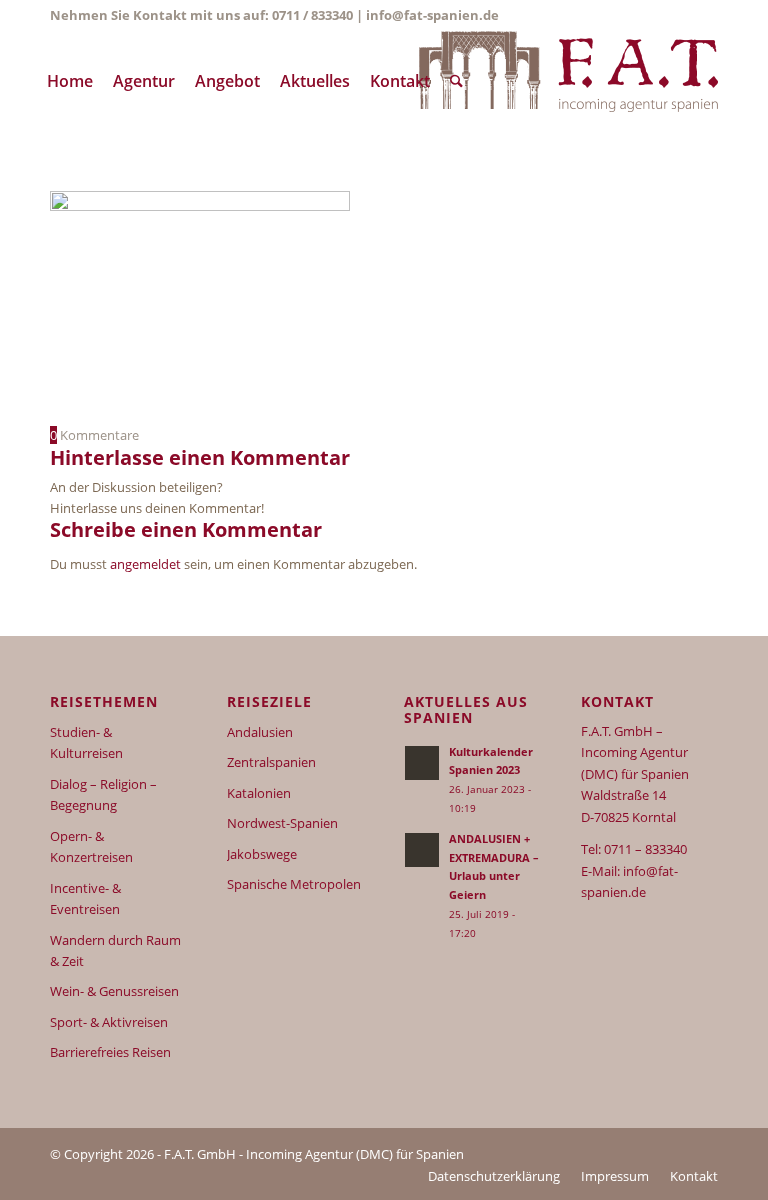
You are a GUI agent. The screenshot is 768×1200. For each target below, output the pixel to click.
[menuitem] (70, 81)
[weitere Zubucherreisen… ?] (568, 81)
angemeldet (145, 564)
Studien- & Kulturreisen (86, 742)
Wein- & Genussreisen (114, 991)
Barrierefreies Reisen (110, 1052)
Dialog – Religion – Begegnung (103, 794)
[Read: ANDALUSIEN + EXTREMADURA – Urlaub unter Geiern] (422, 850)
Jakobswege (262, 854)
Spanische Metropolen (294, 884)
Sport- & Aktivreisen (109, 1022)
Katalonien (259, 793)
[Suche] (456, 81)
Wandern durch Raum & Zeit (115, 950)
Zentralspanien (271, 762)
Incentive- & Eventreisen (85, 898)
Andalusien (260, 732)
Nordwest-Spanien (282, 823)
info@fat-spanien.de (432, 15)
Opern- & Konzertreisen (91, 846)
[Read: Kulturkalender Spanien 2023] (422, 763)
